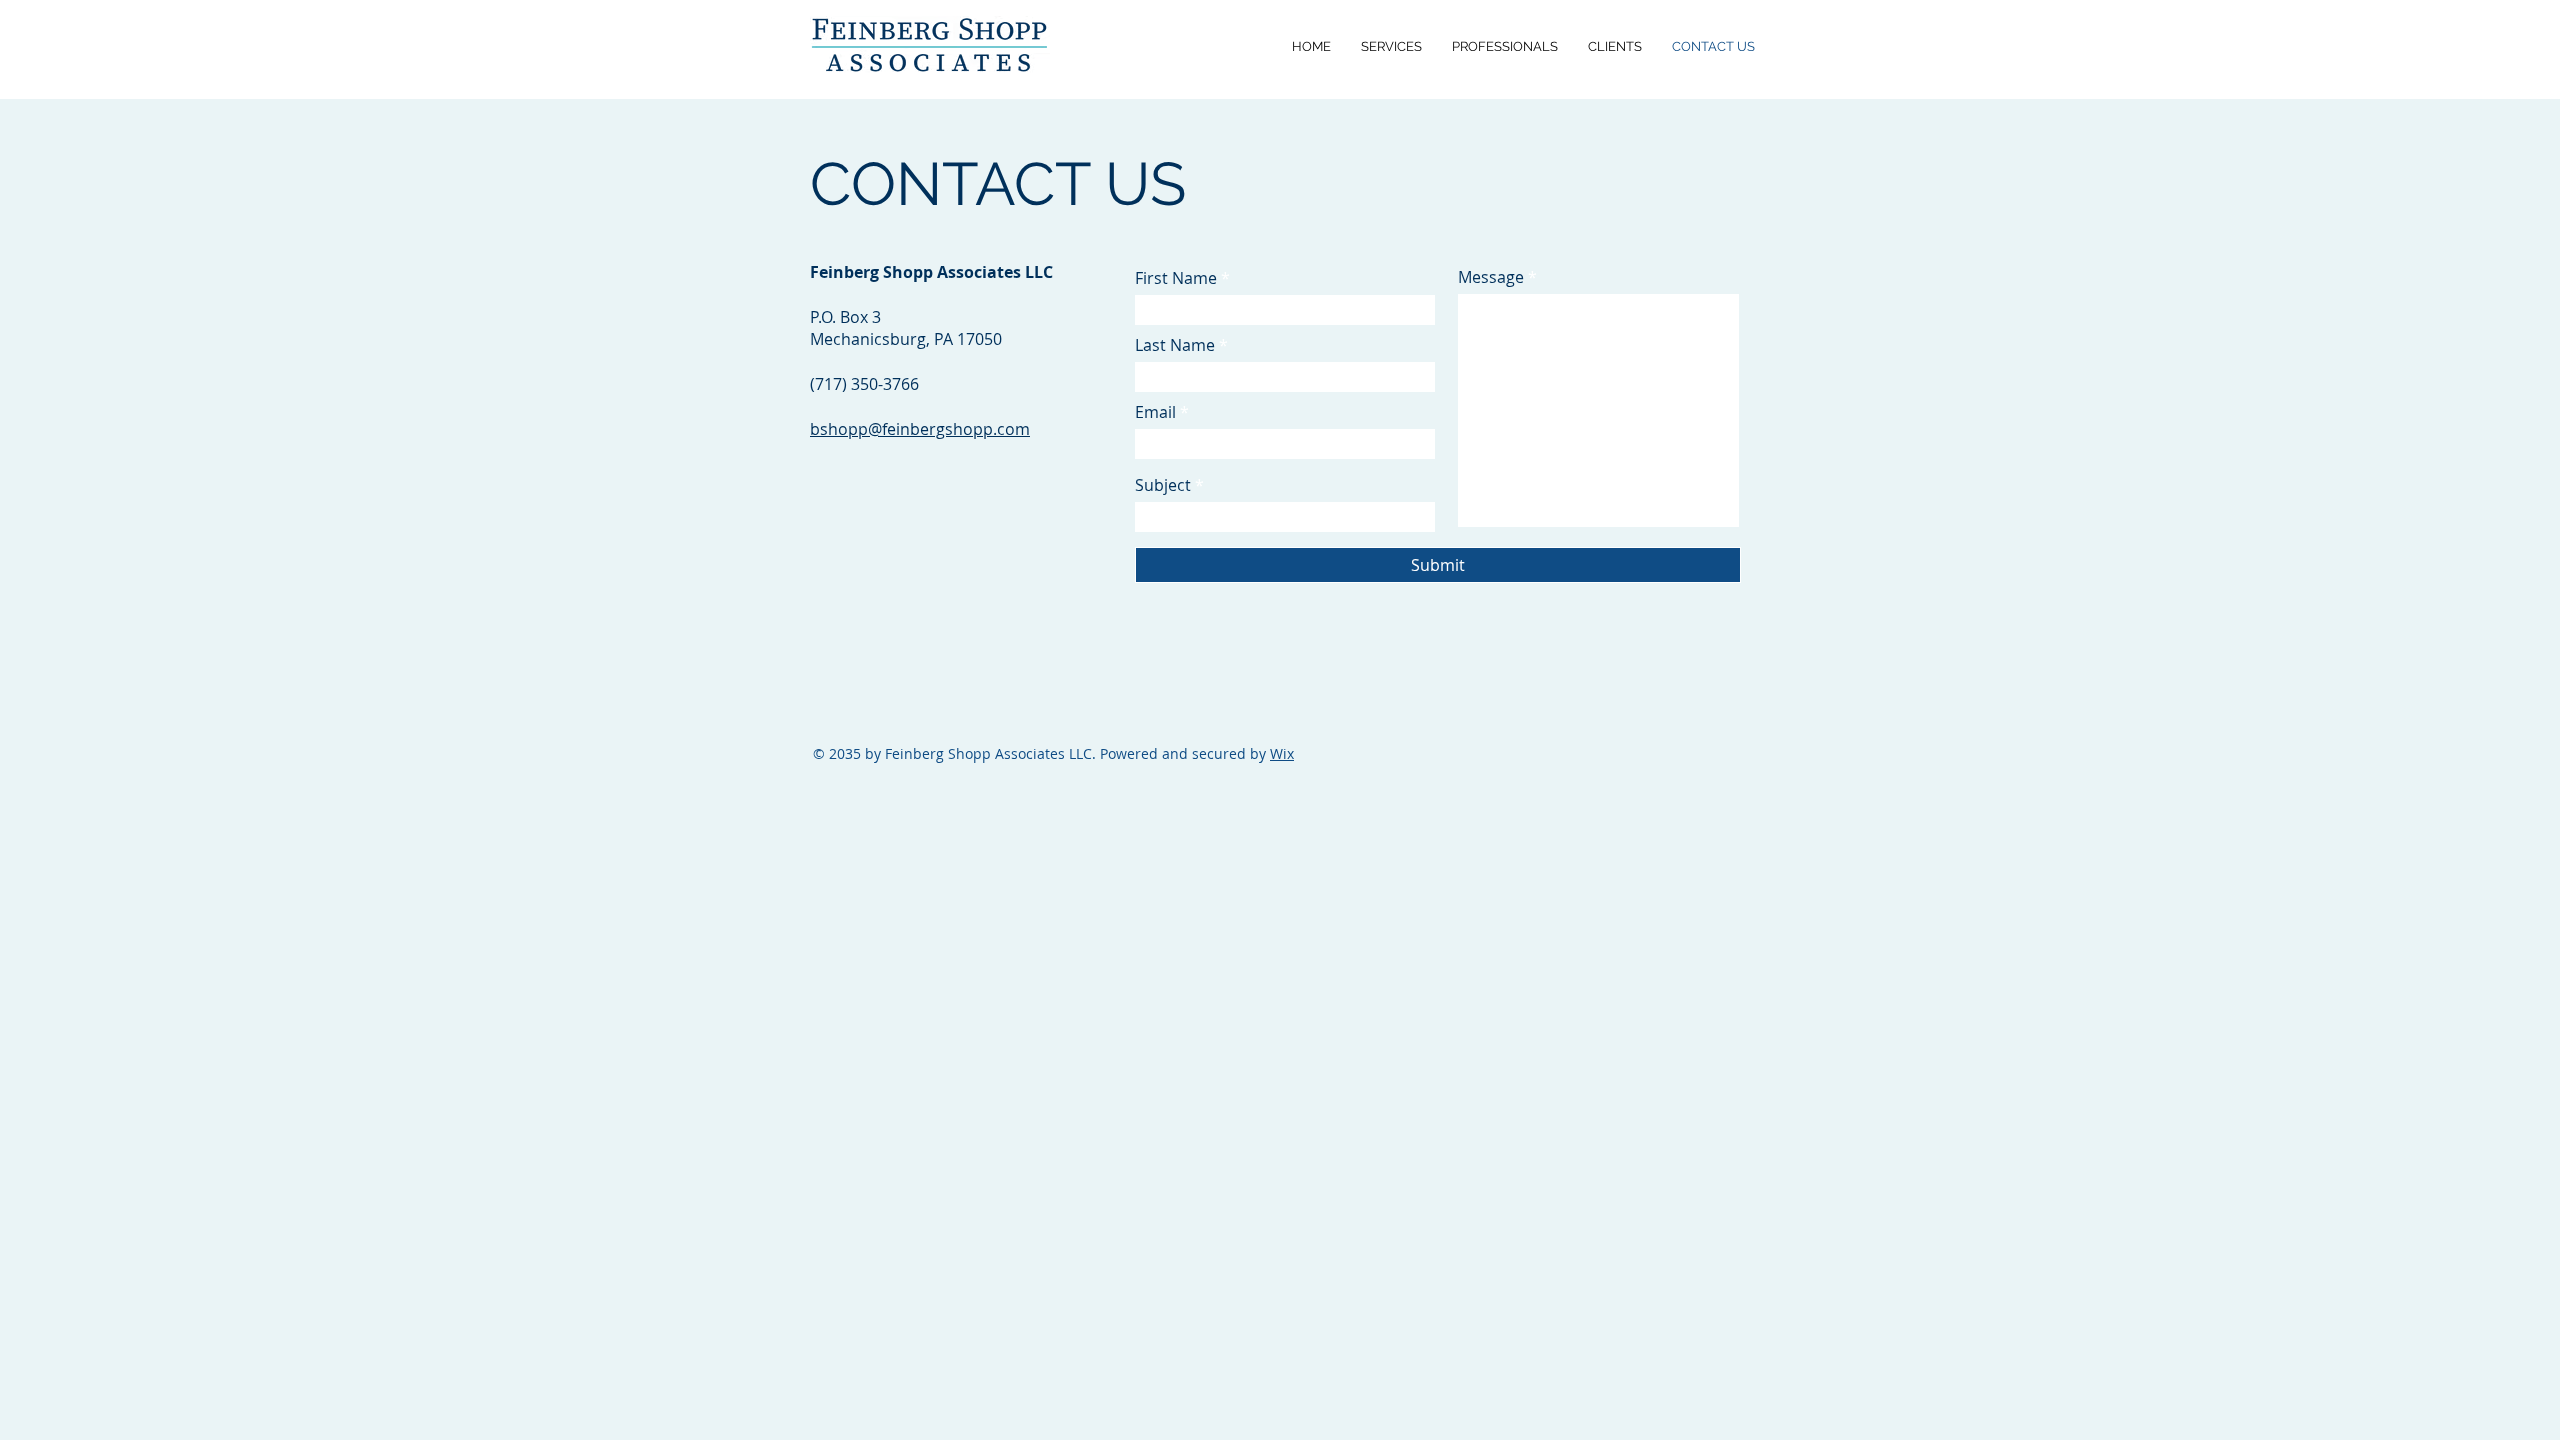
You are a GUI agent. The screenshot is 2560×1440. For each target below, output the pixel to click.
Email (1155, 412)
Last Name (1175, 345)
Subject (1163, 485)
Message (1491, 277)
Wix (1282, 753)
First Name (1176, 278)
